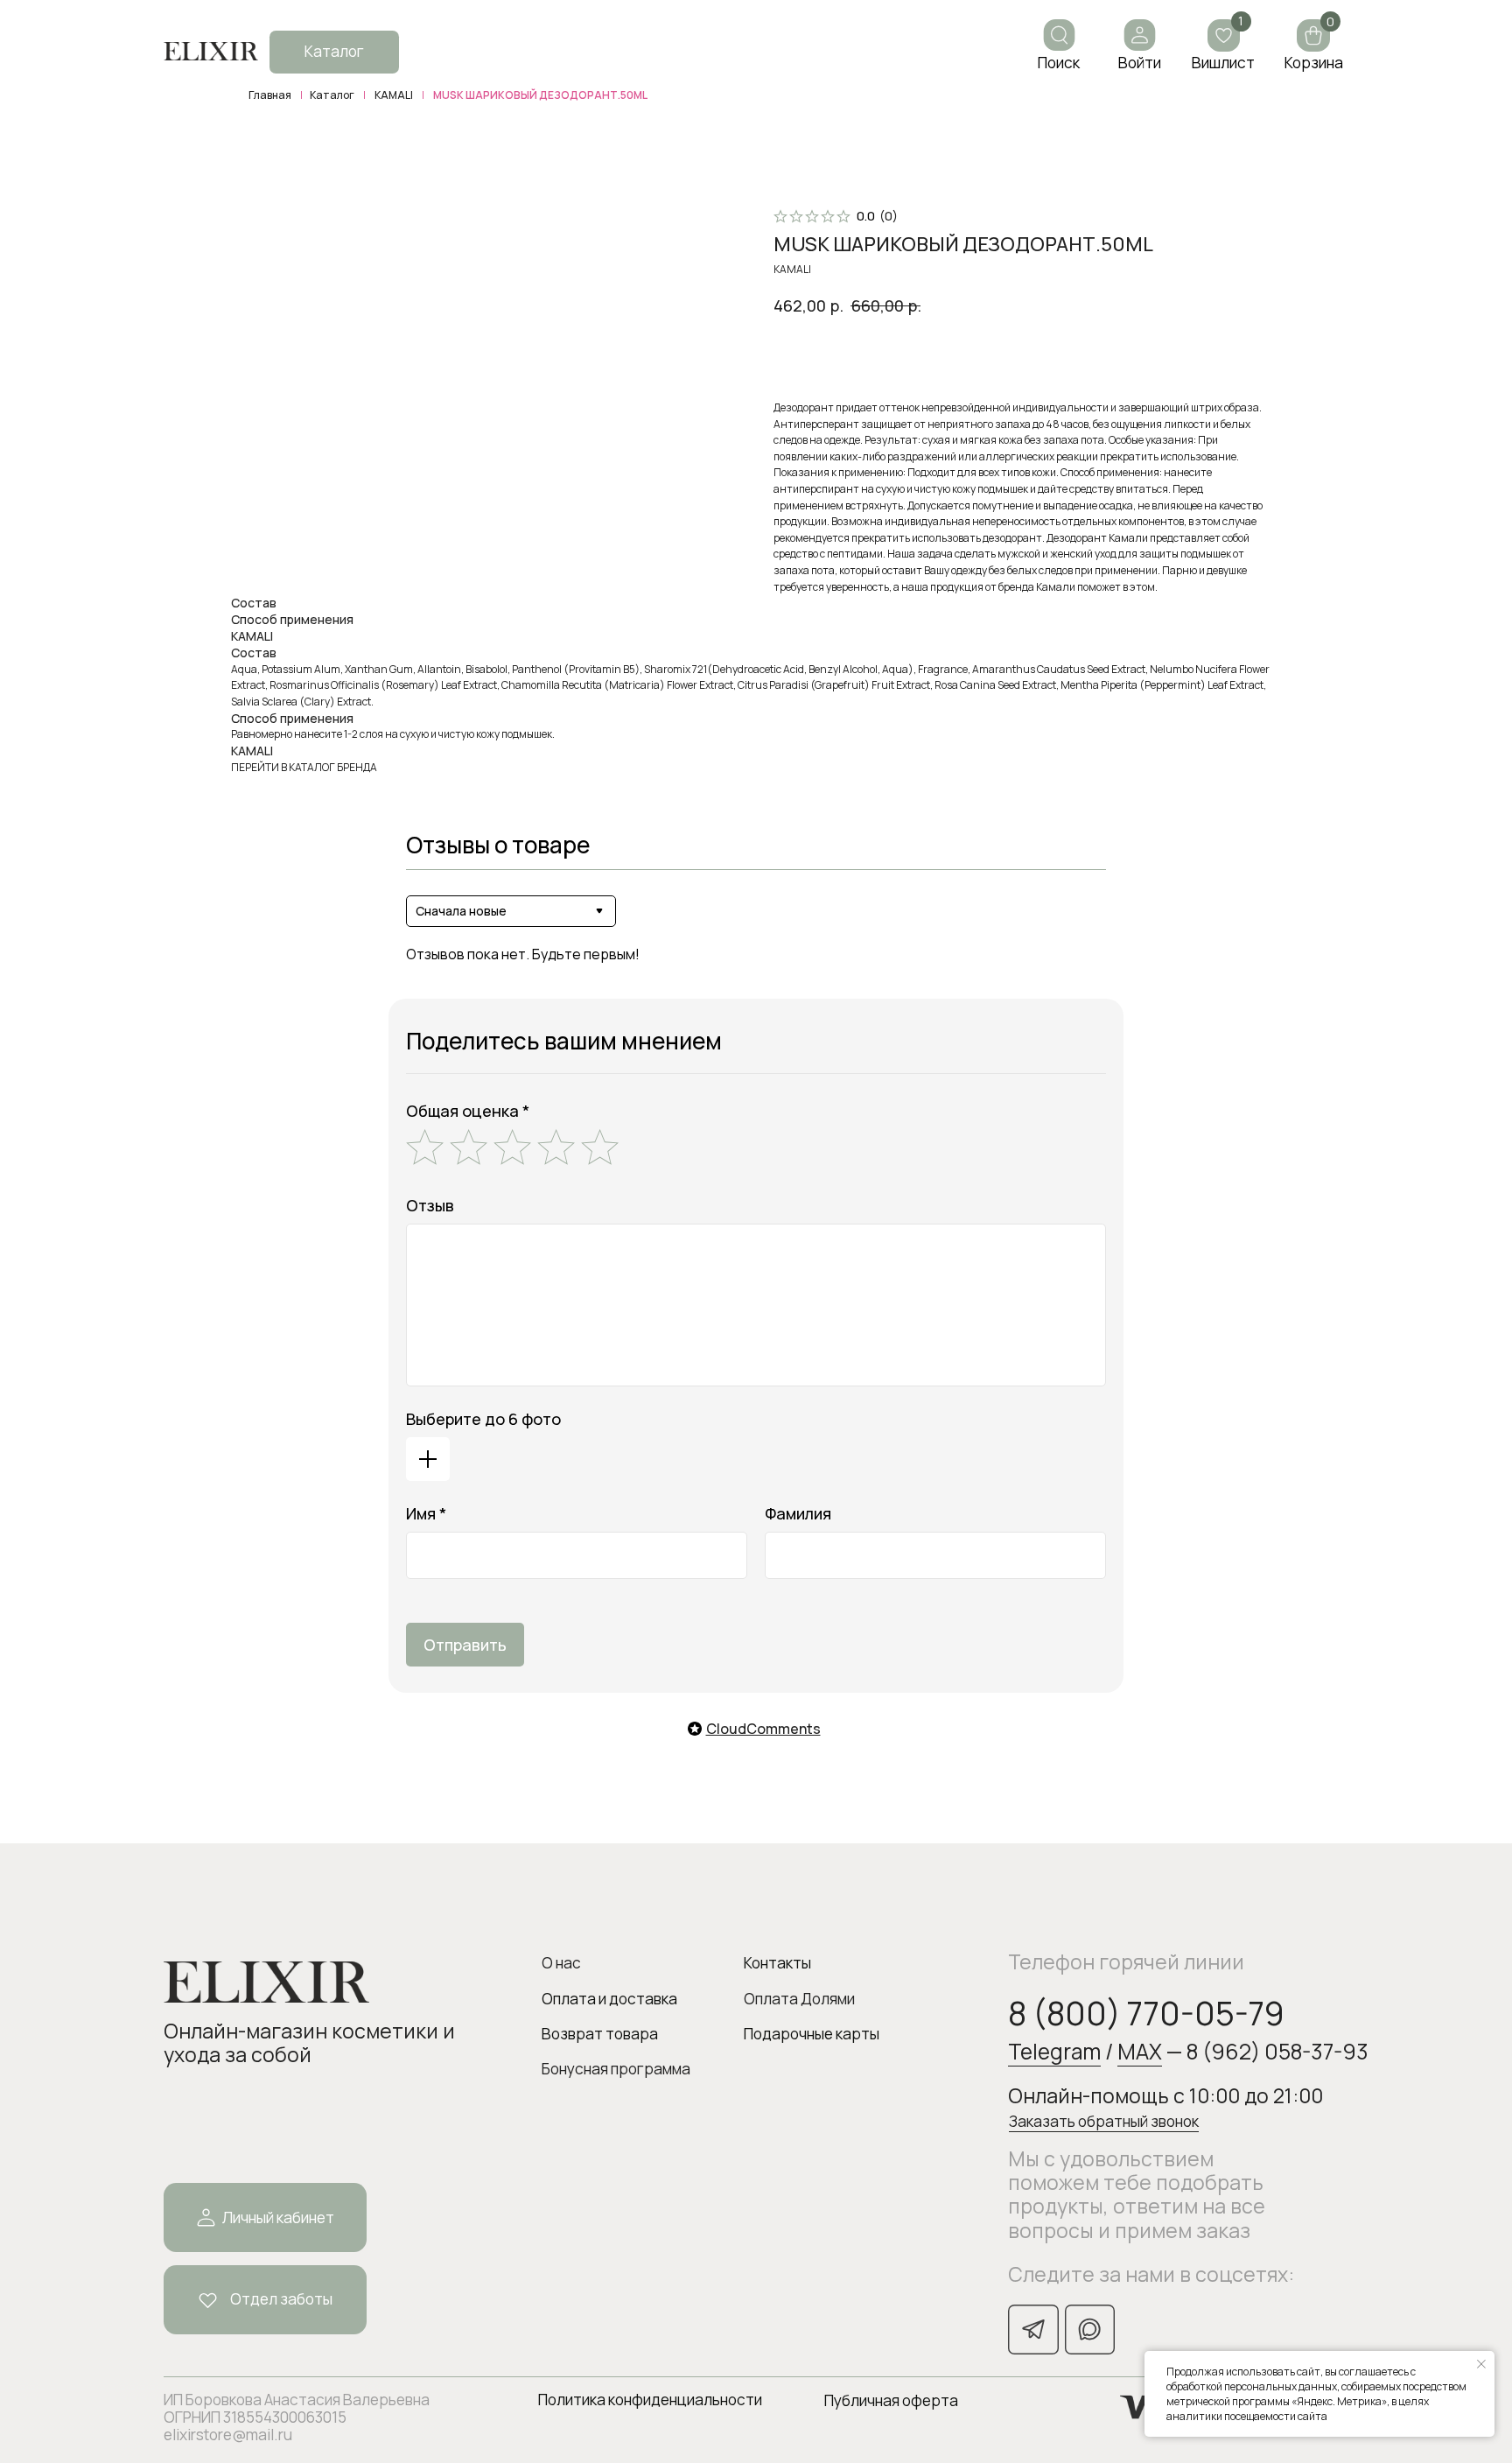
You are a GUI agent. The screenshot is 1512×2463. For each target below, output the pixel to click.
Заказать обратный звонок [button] (1104, 2121)
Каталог (332, 95)
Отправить (465, 1645)
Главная (270, 95)
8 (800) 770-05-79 (1146, 2013)
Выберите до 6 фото (483, 1419)
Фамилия (798, 1513)
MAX (1140, 2051)
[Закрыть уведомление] (1481, 2364)
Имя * (426, 1513)
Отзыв (430, 1205)
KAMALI (394, 95)
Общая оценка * (468, 1111)
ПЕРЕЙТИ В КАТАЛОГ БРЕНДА (304, 767)
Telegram (1054, 2051)
